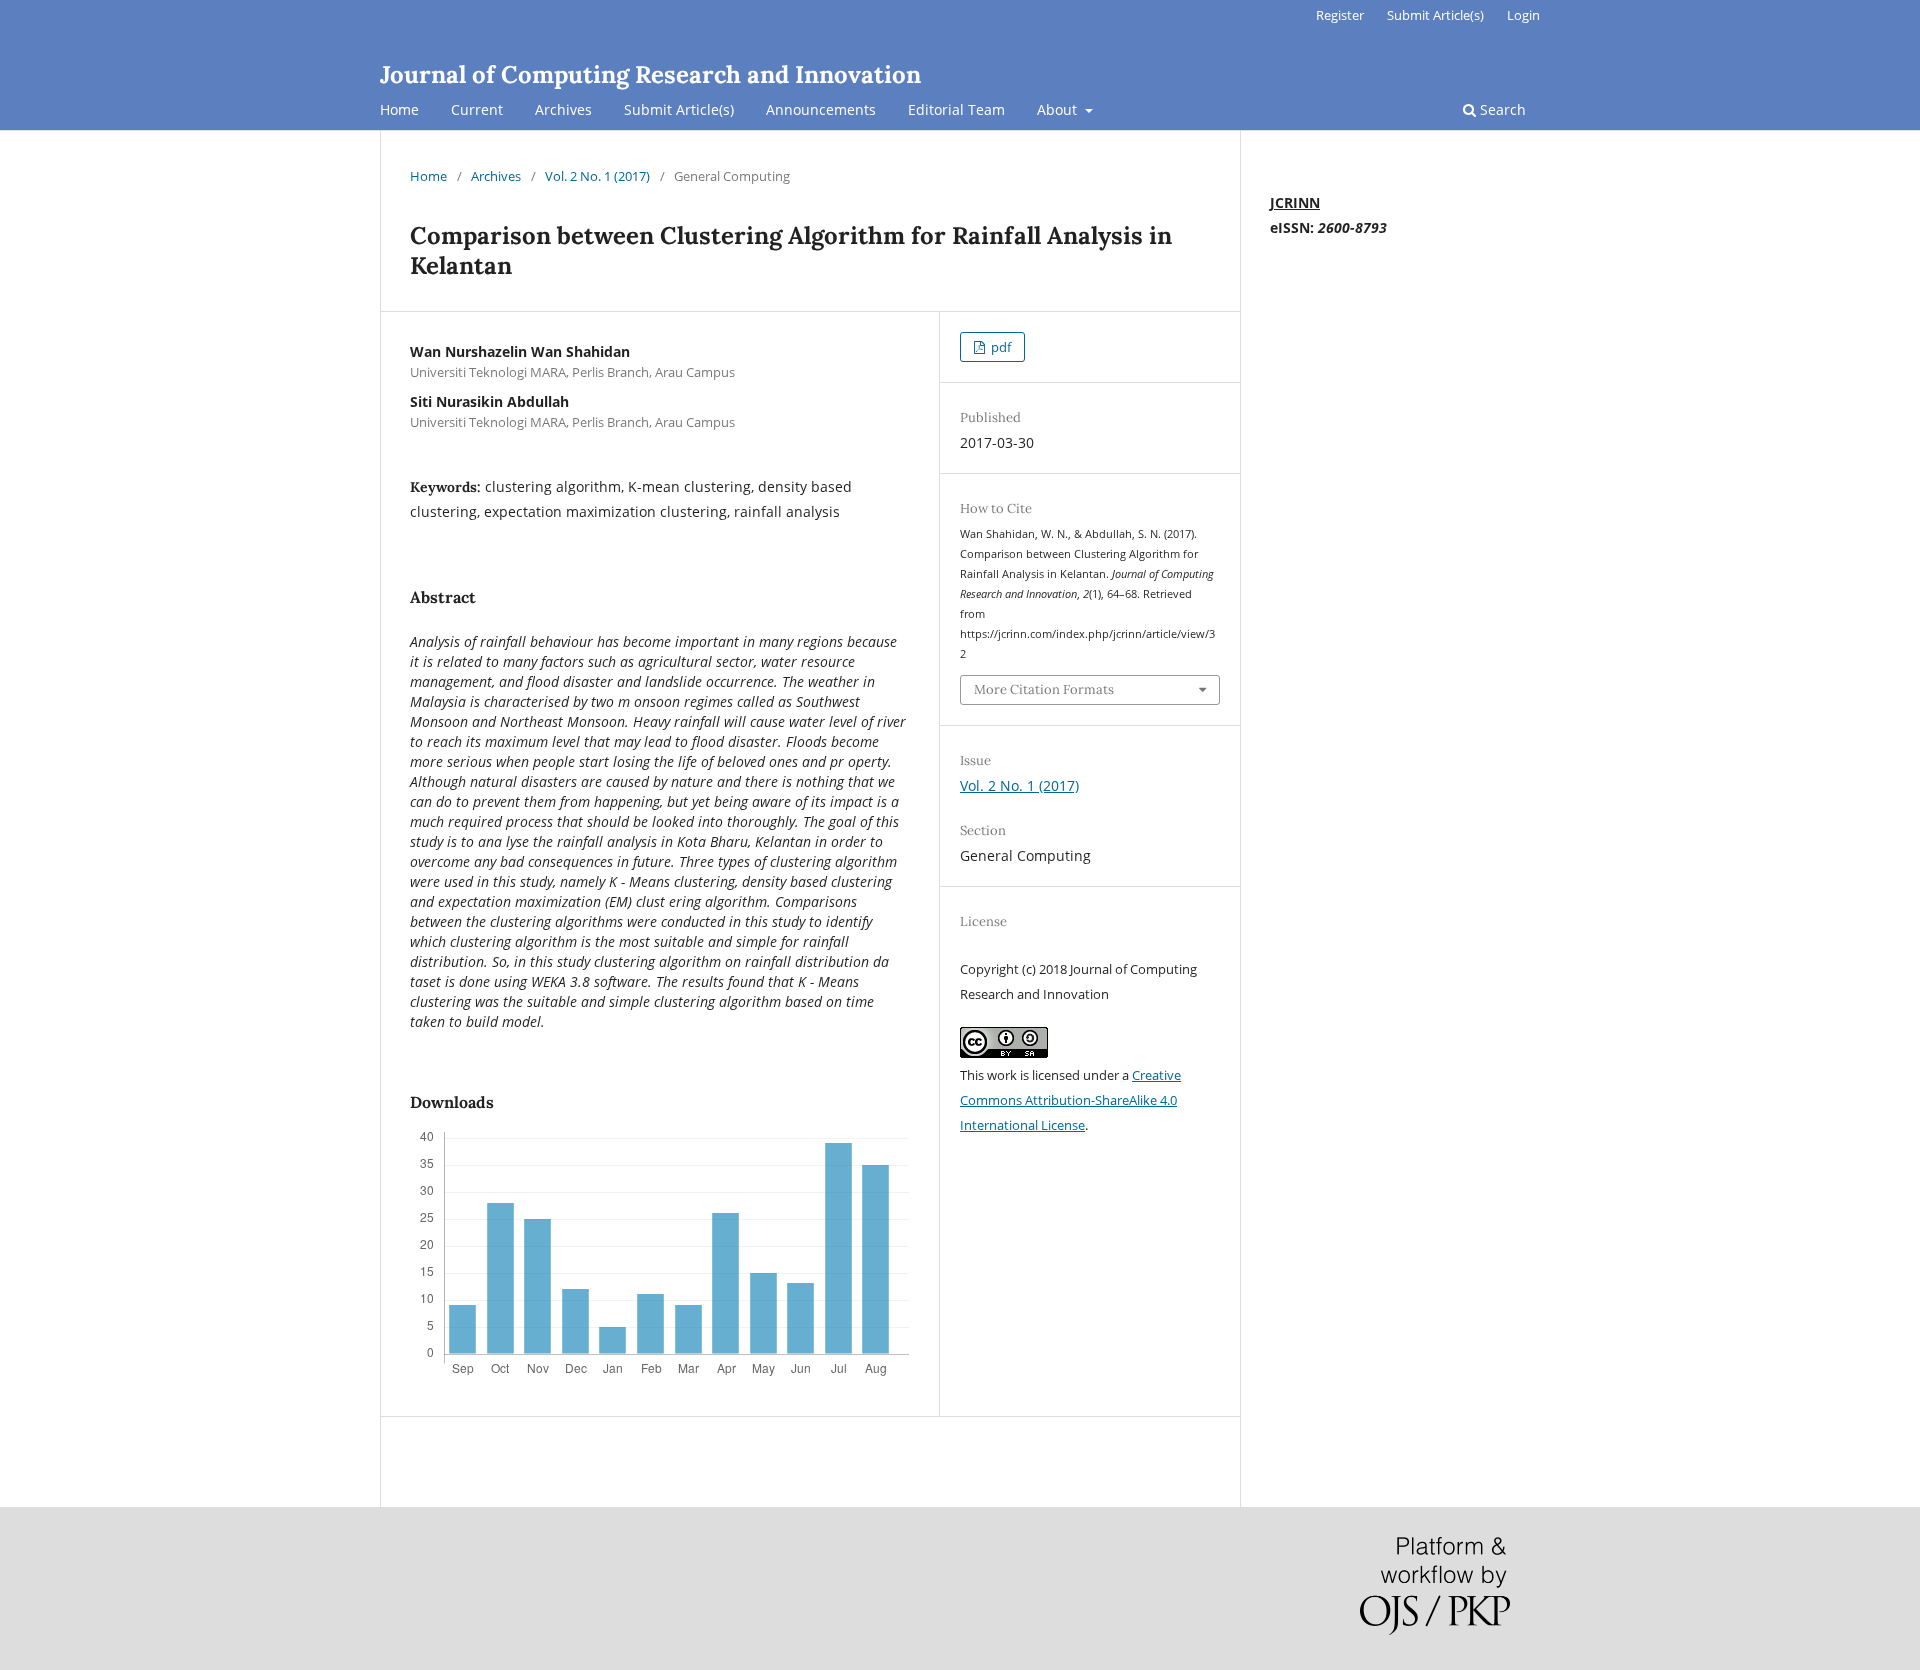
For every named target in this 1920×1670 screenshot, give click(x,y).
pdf (999, 347)
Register (1340, 15)
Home (399, 109)
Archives (563, 109)
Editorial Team (956, 109)
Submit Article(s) (679, 109)
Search (1501, 109)
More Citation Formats (1044, 689)
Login (1523, 15)
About (1059, 109)
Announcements (821, 109)
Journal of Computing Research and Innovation (650, 74)
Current (477, 109)
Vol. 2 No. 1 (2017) (597, 176)
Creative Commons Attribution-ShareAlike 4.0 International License (1070, 1100)
